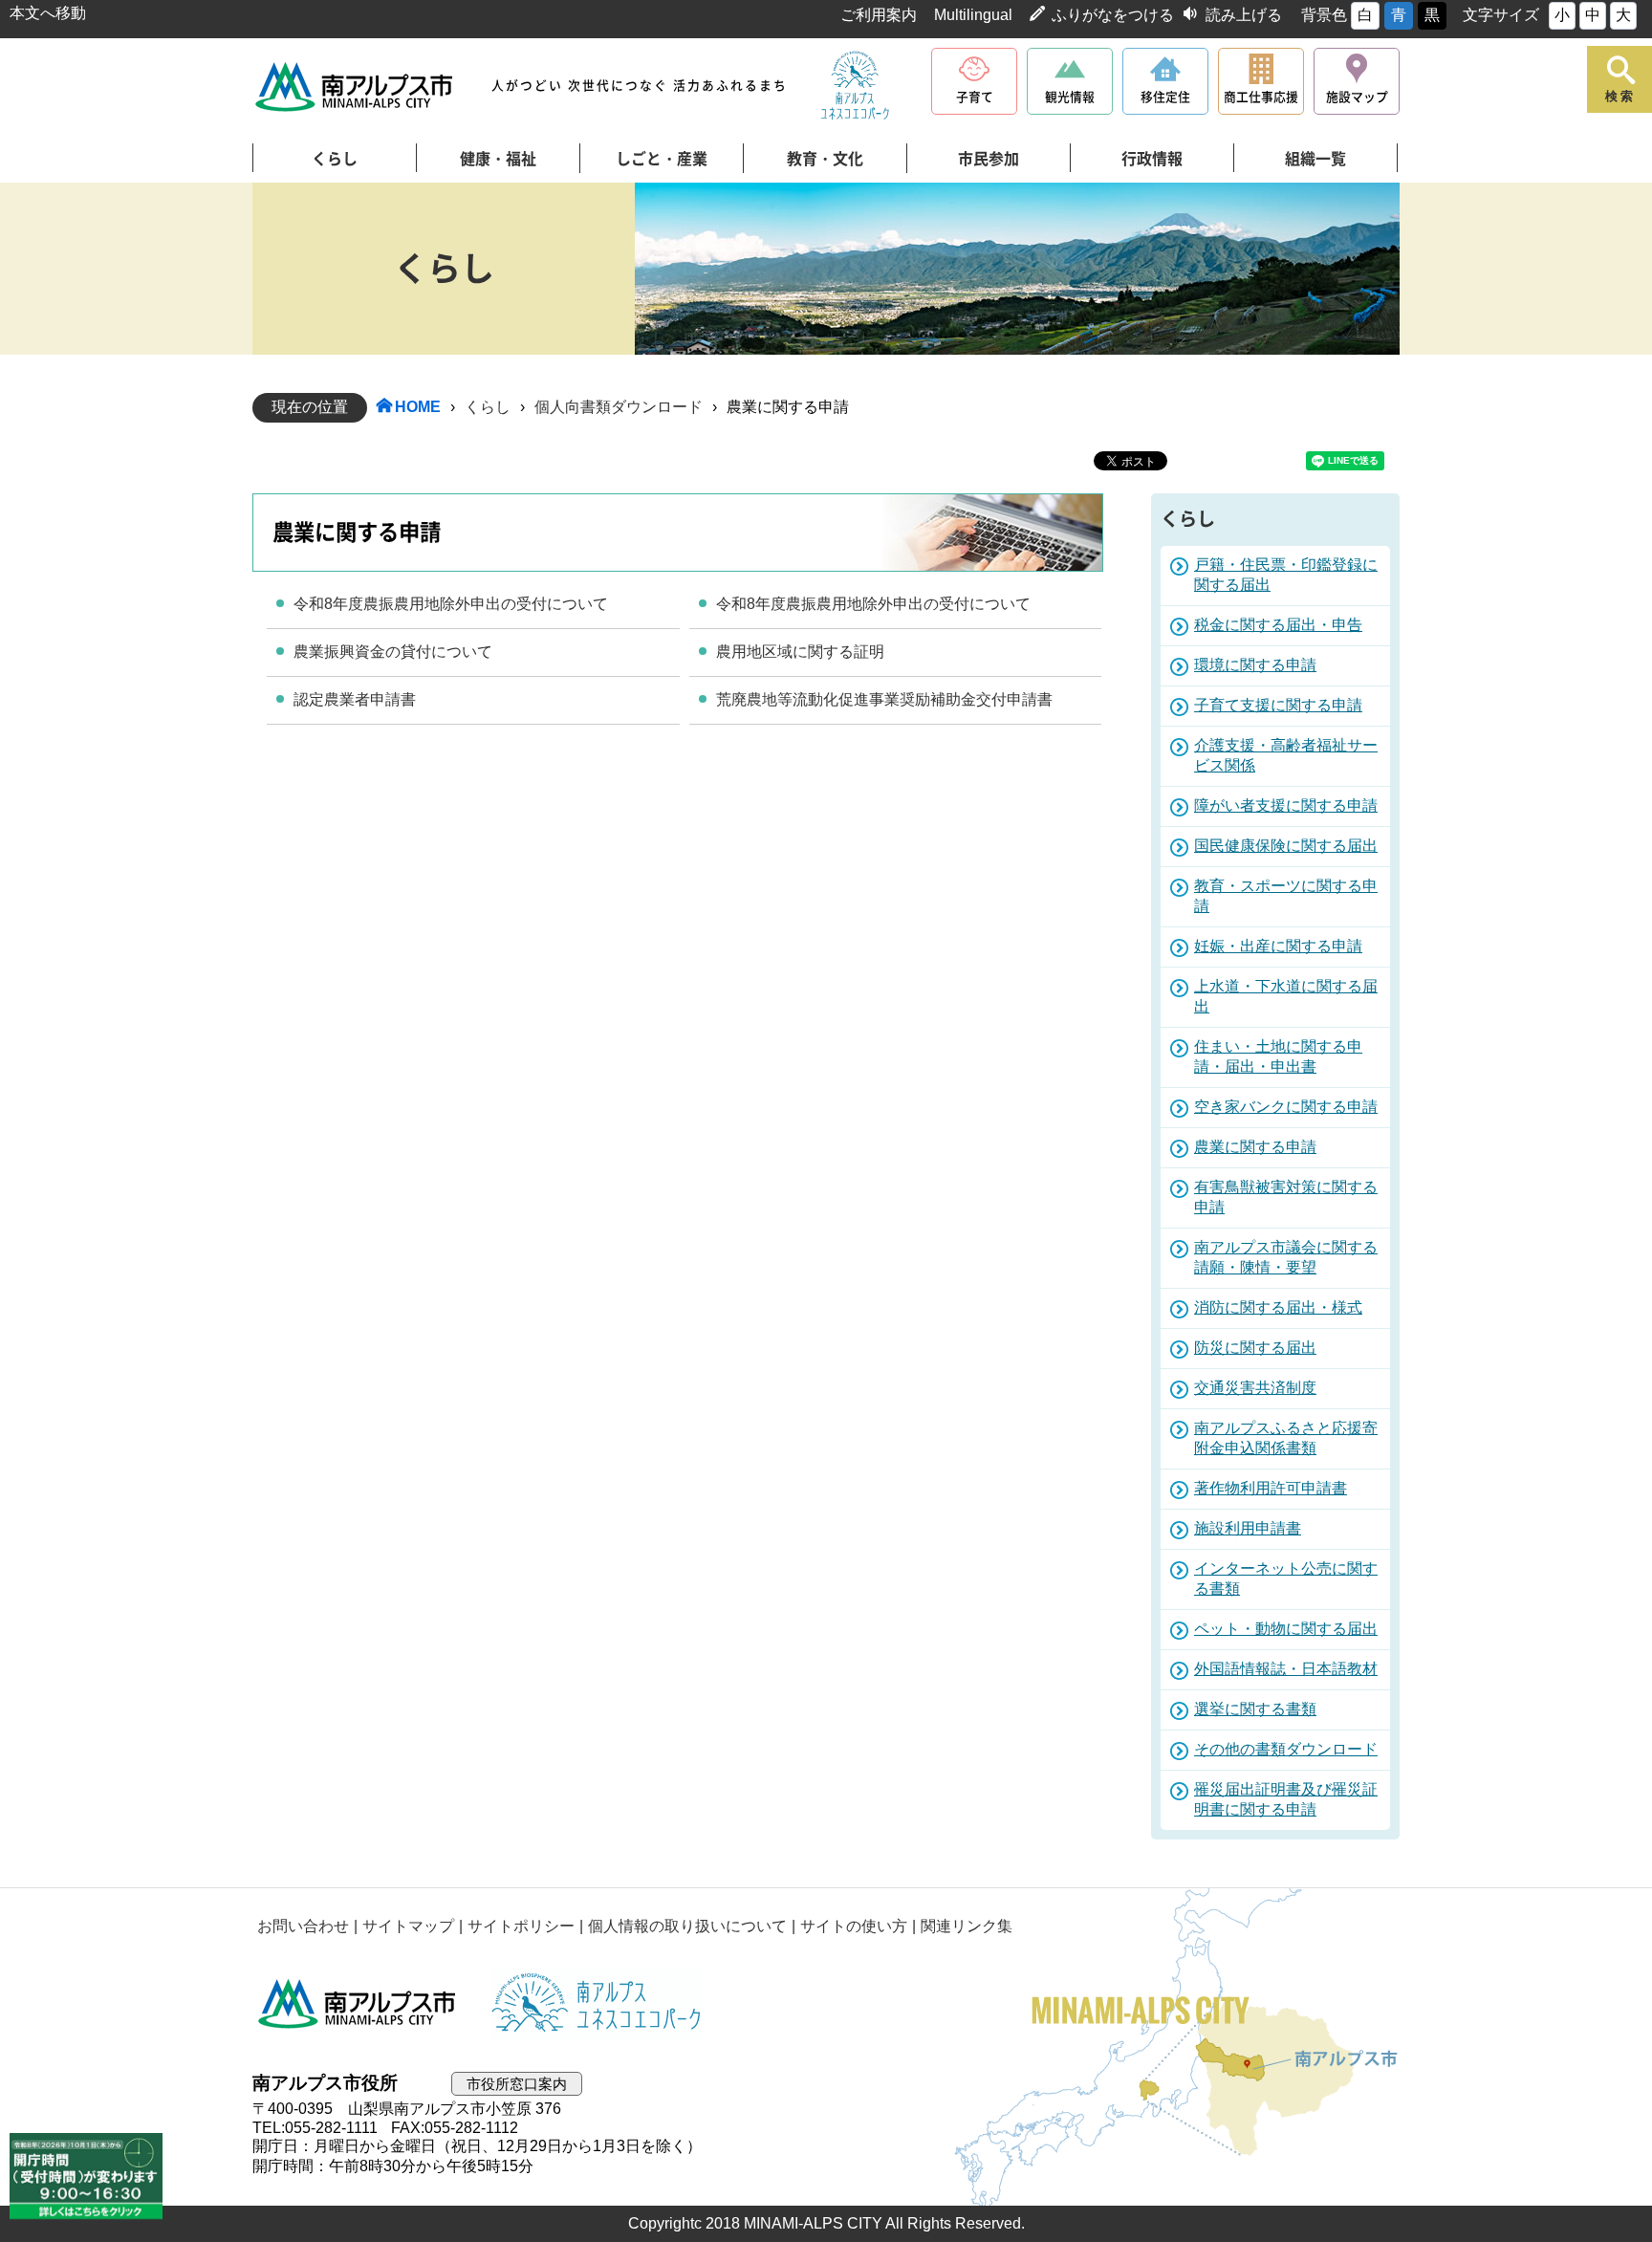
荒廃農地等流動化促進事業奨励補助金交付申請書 (884, 699)
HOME (418, 407)
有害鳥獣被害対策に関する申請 (1286, 1197)
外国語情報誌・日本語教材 (1286, 1669)
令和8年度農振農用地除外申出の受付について (451, 604)
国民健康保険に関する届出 (1286, 846)
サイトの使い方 (854, 1926)
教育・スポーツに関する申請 (1286, 896)
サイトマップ (408, 1926)
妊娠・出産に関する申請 (1278, 946)
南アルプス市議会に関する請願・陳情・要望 (1286, 1257)
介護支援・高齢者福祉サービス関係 (1286, 755)
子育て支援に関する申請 (1278, 705)
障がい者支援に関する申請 (1286, 805)
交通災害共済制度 (1255, 1388)
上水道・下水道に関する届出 (1286, 996)
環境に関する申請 (1255, 665)
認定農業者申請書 (355, 699)
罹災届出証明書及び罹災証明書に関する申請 (1286, 1799)
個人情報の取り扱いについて (687, 1926)
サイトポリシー (521, 1926)
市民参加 (989, 159)
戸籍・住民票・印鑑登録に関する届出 (1286, 575)
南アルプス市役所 (358, 2004)
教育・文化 (825, 159)
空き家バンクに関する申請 (1286, 1107)
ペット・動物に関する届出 (1286, 1629)
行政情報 (1152, 159)
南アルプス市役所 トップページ (355, 87)
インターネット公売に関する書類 (1286, 1578)
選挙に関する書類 (1255, 1709)
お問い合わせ (303, 1926)
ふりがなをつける (1113, 15)
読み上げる (1244, 15)
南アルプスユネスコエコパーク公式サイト (855, 86)
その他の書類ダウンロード (1286, 1749)
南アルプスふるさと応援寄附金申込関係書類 (1286, 1438)
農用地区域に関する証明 (800, 652)
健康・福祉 (498, 159)
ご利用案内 (879, 15)
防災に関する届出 (1255, 1348)
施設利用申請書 (1248, 1528)
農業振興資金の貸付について (393, 652)
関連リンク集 (967, 1926)
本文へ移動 (48, 13)
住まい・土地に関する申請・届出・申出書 (1278, 1056)
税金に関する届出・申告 (1278, 625)
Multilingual (973, 15)
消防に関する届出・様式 (1278, 1307)
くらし (335, 159)
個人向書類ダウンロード (619, 407)
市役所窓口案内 (517, 2084)
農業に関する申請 (1255, 1147)
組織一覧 (1315, 159)
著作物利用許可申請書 (1271, 1488)
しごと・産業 (662, 159)
